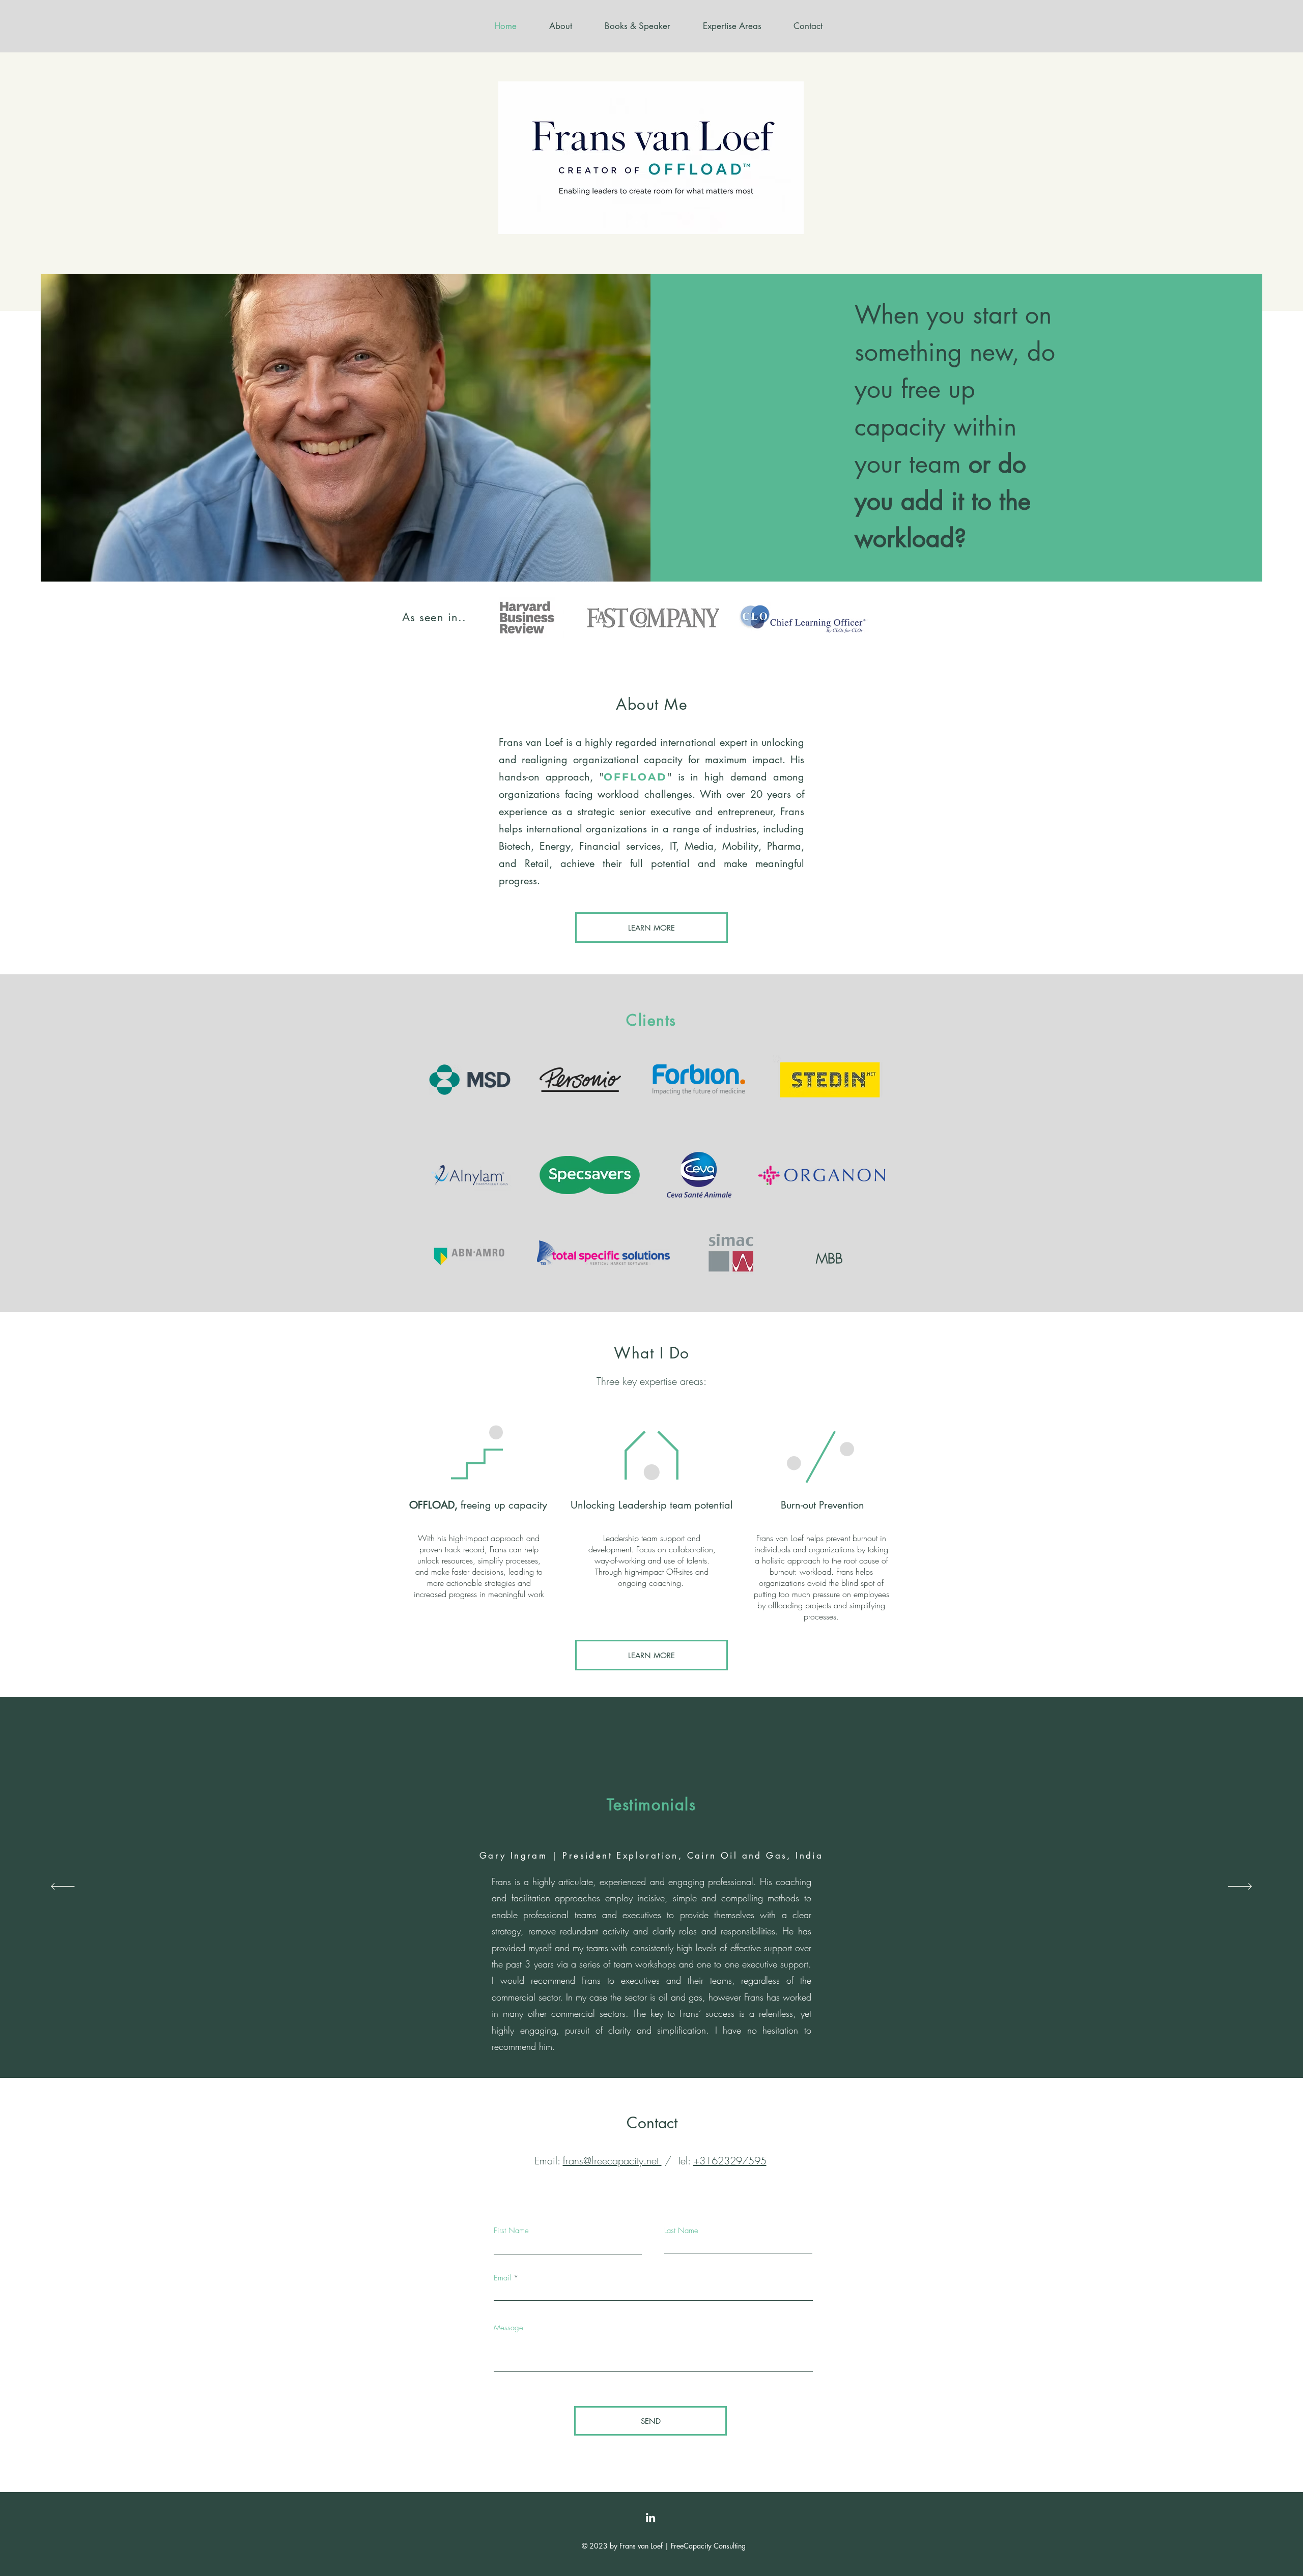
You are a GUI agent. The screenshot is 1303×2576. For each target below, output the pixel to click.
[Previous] (63, 1143)
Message (508, 2328)
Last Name (681, 2231)
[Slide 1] (652, 1287)
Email (502, 2278)
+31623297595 (730, 2161)
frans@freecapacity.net (612, 2161)
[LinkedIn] (650, 2517)
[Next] (1240, 1143)
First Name (511, 2231)
